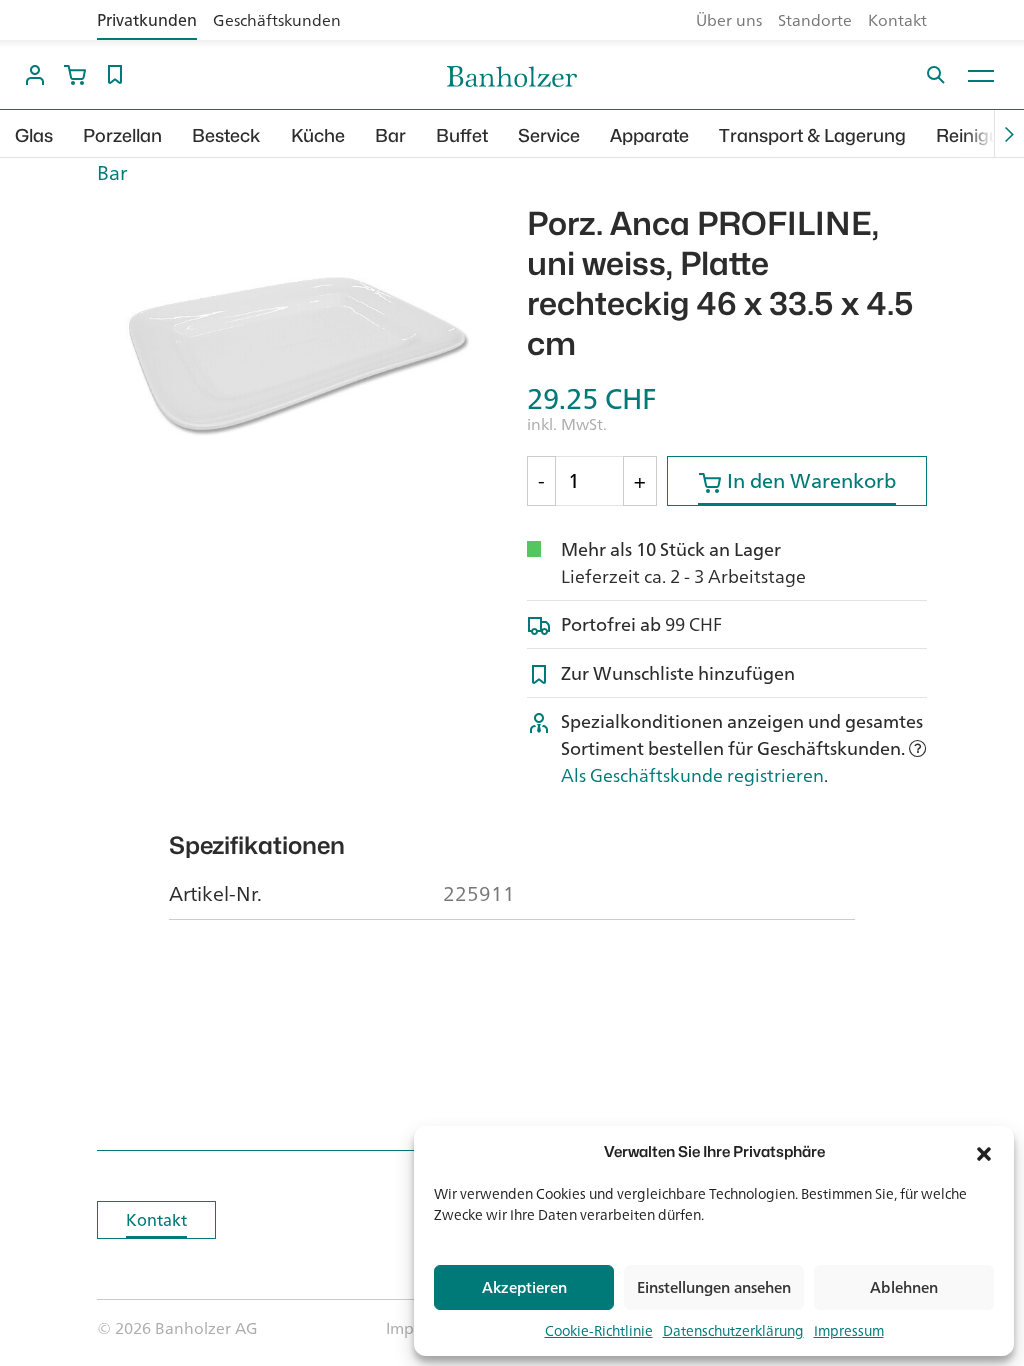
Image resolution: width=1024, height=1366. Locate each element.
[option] (297, 354)
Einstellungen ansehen (714, 1287)
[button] (984, 1152)
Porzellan (122, 135)
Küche (318, 135)
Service (549, 135)
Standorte (815, 20)
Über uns (729, 20)
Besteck (226, 135)
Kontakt (897, 20)
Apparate (649, 135)
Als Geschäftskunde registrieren (692, 775)
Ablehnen (904, 1287)
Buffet (462, 135)
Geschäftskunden (277, 20)
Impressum (849, 1330)
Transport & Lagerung (812, 135)
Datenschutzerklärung (733, 1330)
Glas (34, 135)
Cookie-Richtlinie (599, 1330)
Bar (390, 135)
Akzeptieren (524, 1287)
